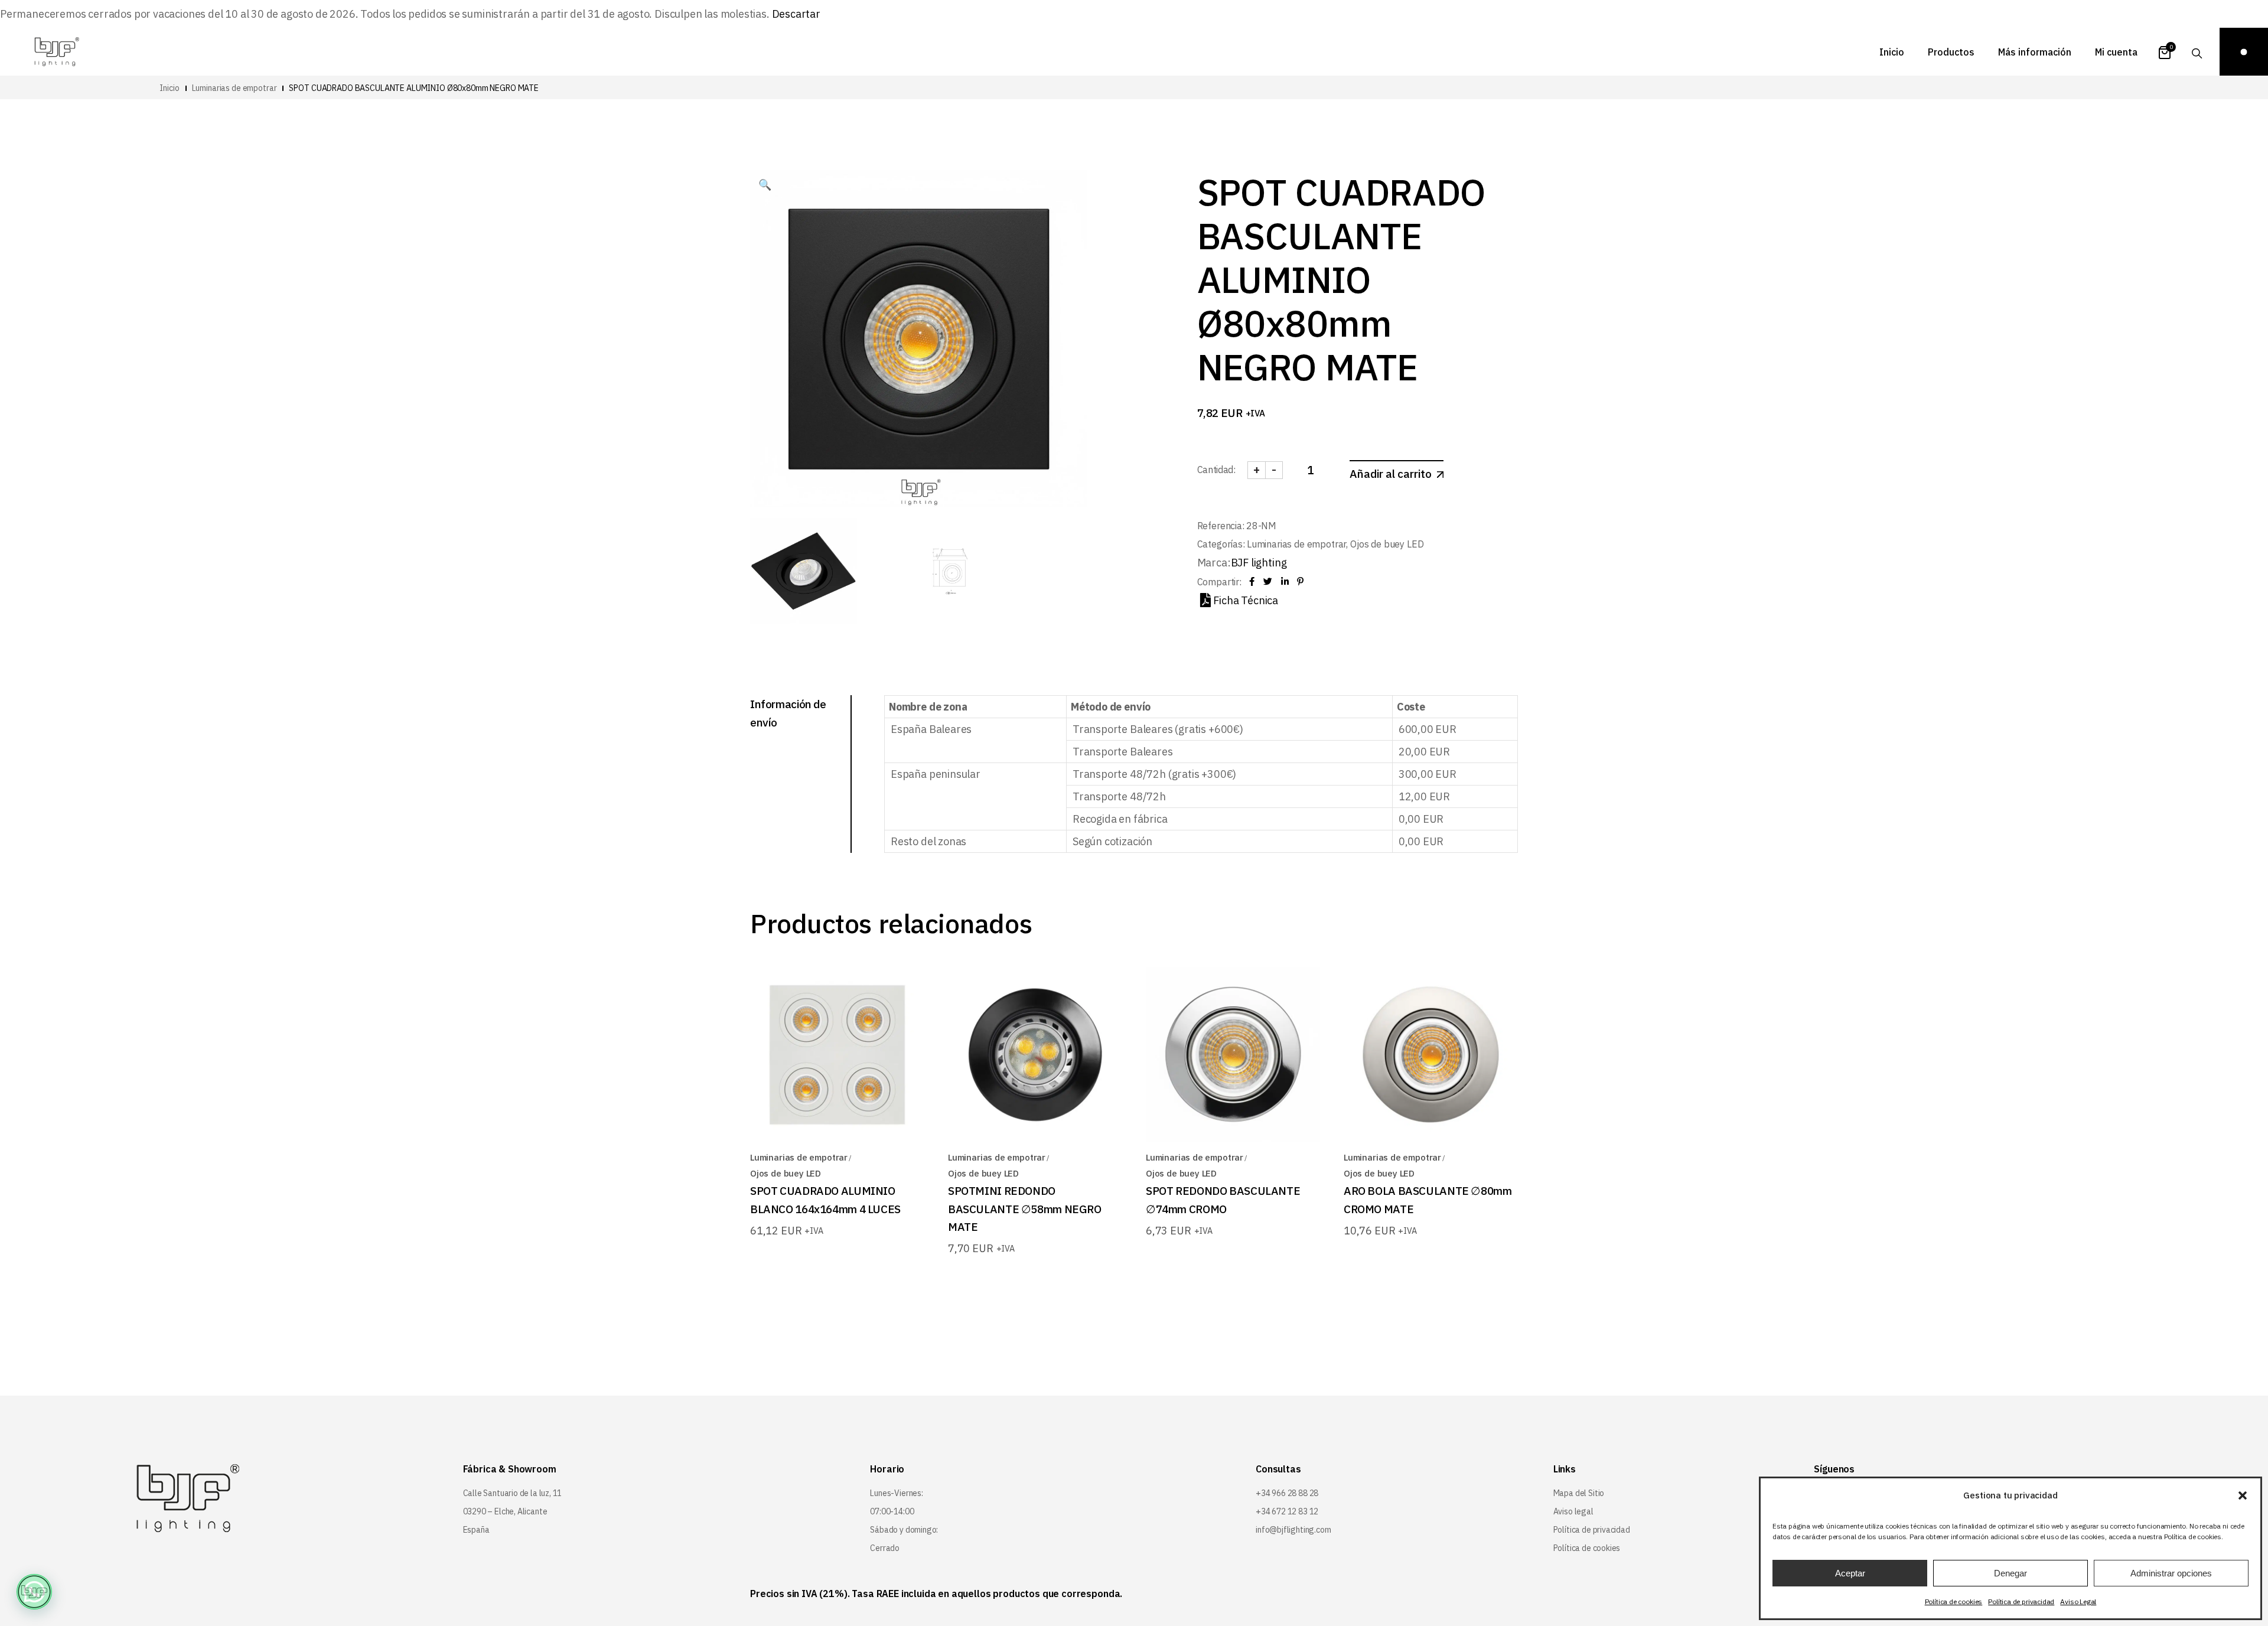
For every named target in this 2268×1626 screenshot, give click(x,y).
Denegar (2010, 1573)
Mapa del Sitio (1579, 1493)
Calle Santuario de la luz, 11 (513, 1493)
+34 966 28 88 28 (1287, 1493)
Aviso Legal (2078, 1601)
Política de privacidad (2021, 1601)
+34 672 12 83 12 (1287, 1511)
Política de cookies (1954, 1601)
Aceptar (1850, 1573)
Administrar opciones (2171, 1573)
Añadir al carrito (1391, 474)
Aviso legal (1573, 1511)
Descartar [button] (796, 14)
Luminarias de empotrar (1296, 544)
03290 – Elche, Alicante (505, 1511)
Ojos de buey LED (1387, 544)
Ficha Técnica (1246, 600)
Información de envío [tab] (788, 713)
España (476, 1530)
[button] (2243, 1495)
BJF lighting (1259, 563)
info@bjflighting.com (1293, 1530)
